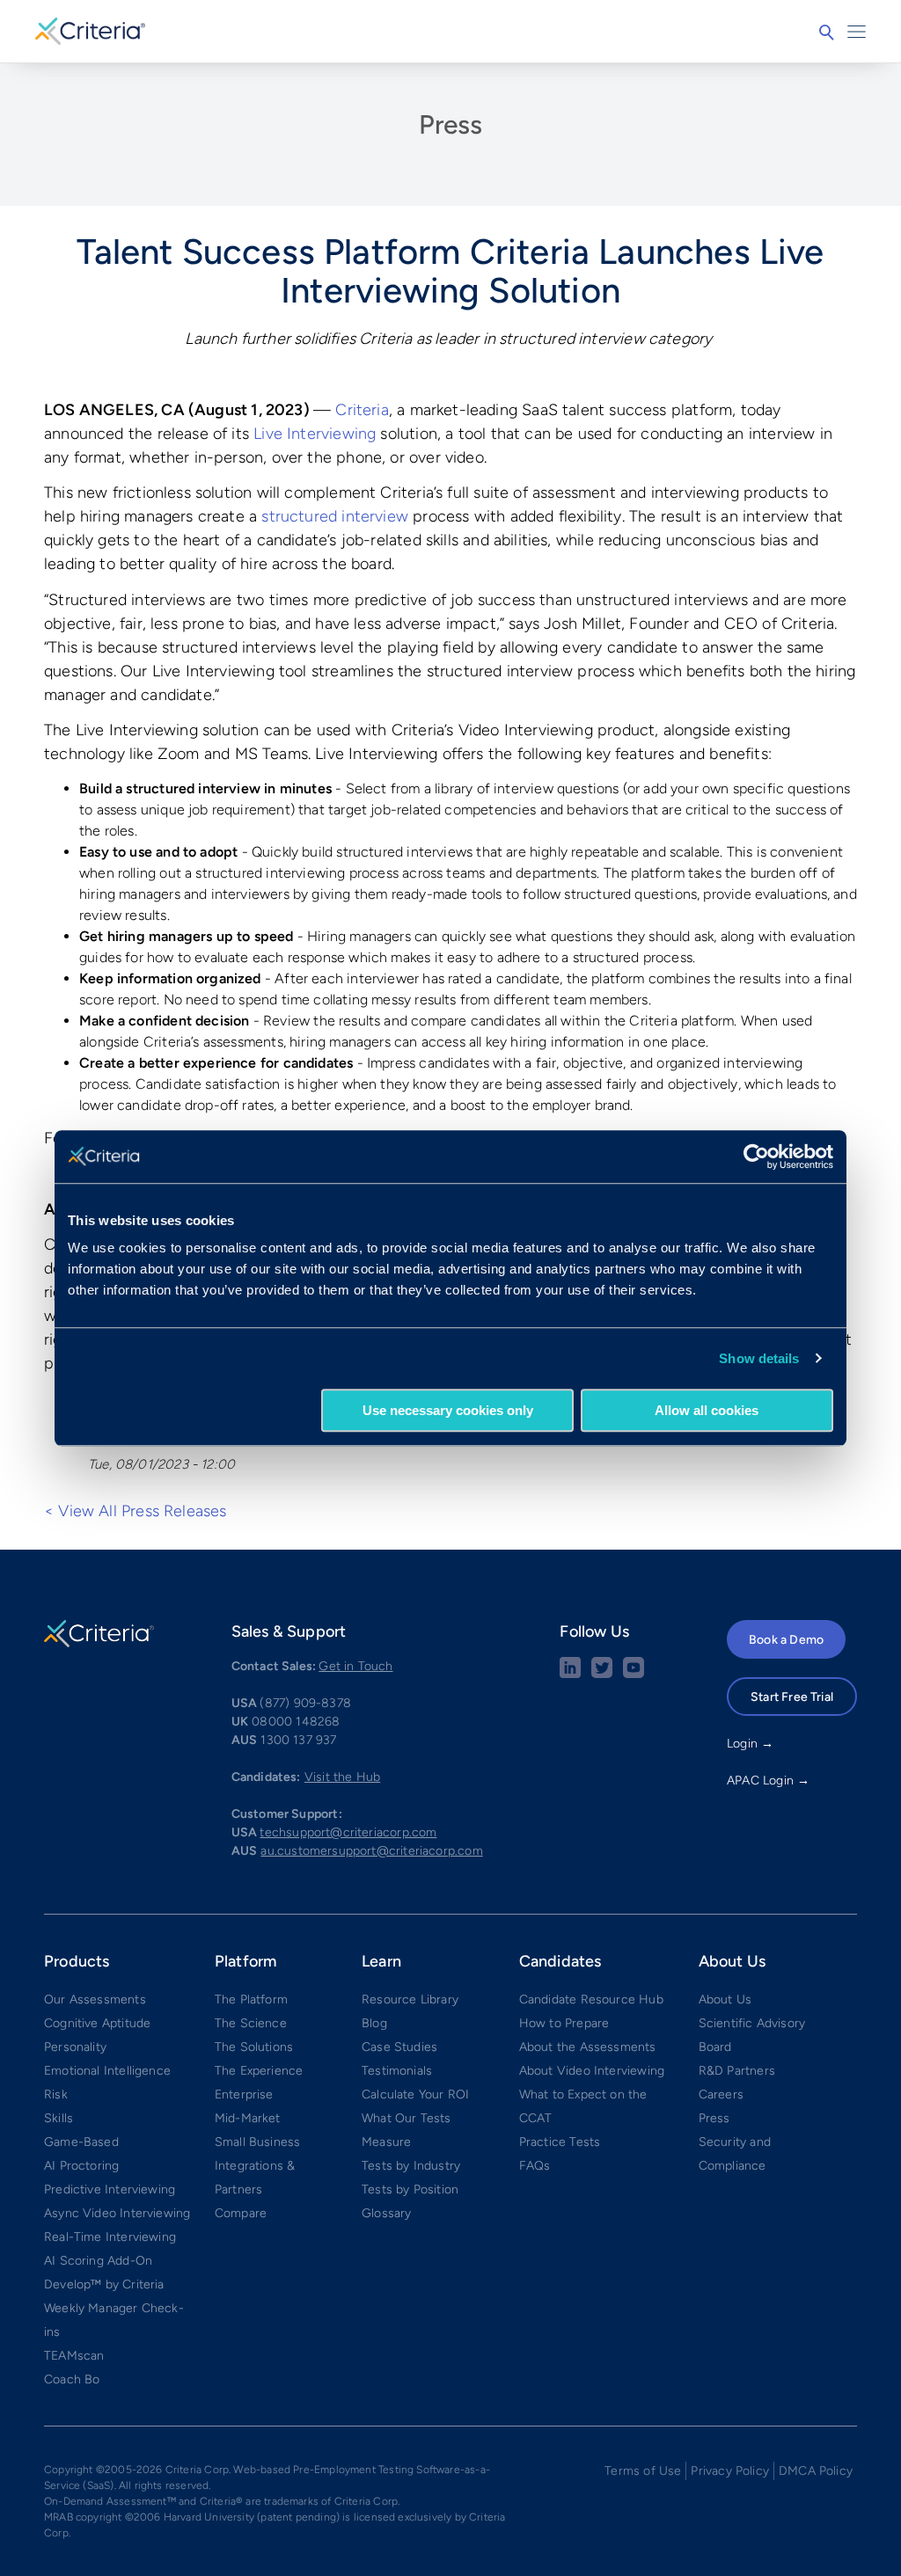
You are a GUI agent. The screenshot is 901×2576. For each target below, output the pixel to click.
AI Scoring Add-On (98, 2261)
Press (451, 124)
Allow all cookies (707, 1410)
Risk (56, 2094)
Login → (750, 1744)
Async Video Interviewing (117, 2213)
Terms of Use (643, 2471)
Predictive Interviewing (110, 2189)
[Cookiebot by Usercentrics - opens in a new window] (756, 1157)
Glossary (386, 2213)
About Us (725, 2000)
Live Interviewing (315, 434)
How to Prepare (564, 2023)
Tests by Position (410, 2189)
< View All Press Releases (136, 1511)
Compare (241, 2213)
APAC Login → (768, 1781)
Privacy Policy (730, 2471)
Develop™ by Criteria (104, 2284)
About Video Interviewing (592, 2071)
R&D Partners (737, 2071)
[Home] (90, 29)
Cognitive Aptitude (97, 2023)
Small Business (258, 2142)
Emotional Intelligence (107, 2071)
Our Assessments (95, 2000)
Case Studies (399, 2047)
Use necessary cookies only (448, 1410)
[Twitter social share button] (602, 1674)
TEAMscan (74, 2356)
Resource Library (410, 2000)
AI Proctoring (81, 2166)
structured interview (335, 516)
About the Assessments (588, 2047)
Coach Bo (72, 2379)
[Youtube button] (634, 1674)
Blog (374, 2023)
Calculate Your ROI (415, 2094)
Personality (75, 2047)
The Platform (251, 2000)
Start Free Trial (792, 1697)
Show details (759, 1358)
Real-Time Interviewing (110, 2237)
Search (826, 33)
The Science (251, 2023)
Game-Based (81, 2142)
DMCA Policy (816, 2471)
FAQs (535, 2166)
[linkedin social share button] (570, 1674)
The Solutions (254, 2047)
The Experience (259, 2071)
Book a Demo (786, 1640)
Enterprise (244, 2094)
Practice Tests (560, 2142)
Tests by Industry (411, 2166)
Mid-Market (248, 2118)
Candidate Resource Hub (591, 2000)
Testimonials (397, 2071)
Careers (721, 2094)
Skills (59, 2118)
